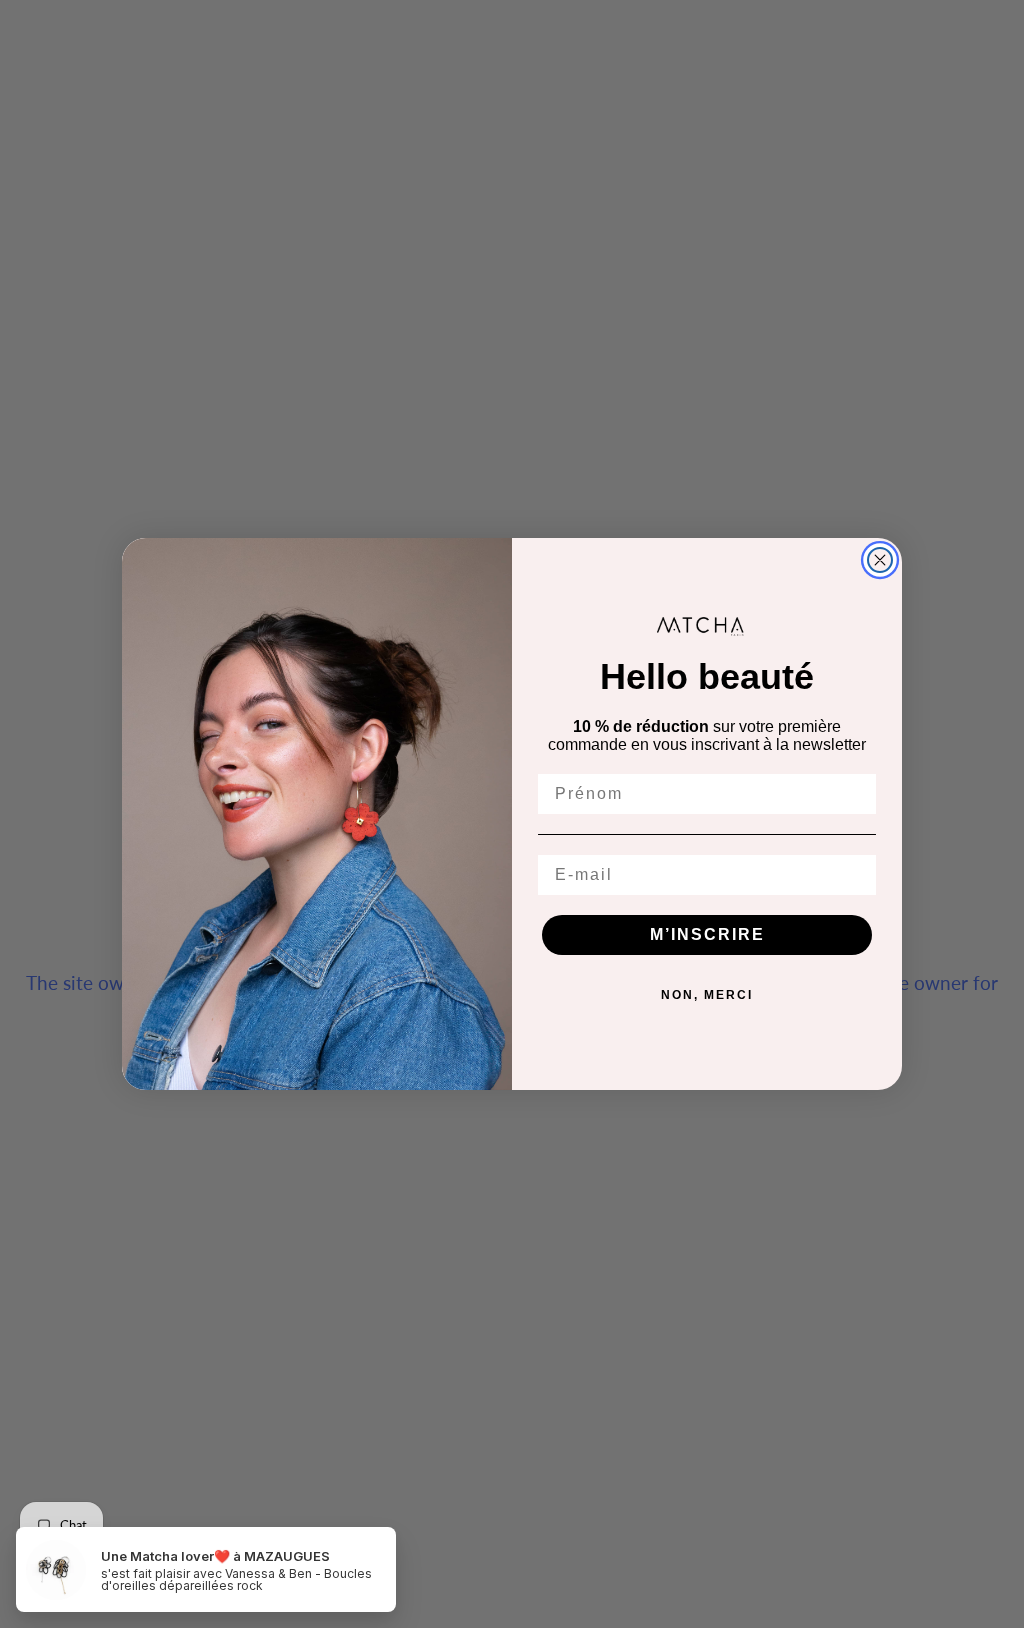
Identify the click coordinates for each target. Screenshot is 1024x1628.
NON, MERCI (707, 995)
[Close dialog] (880, 560)
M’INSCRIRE (707, 934)
